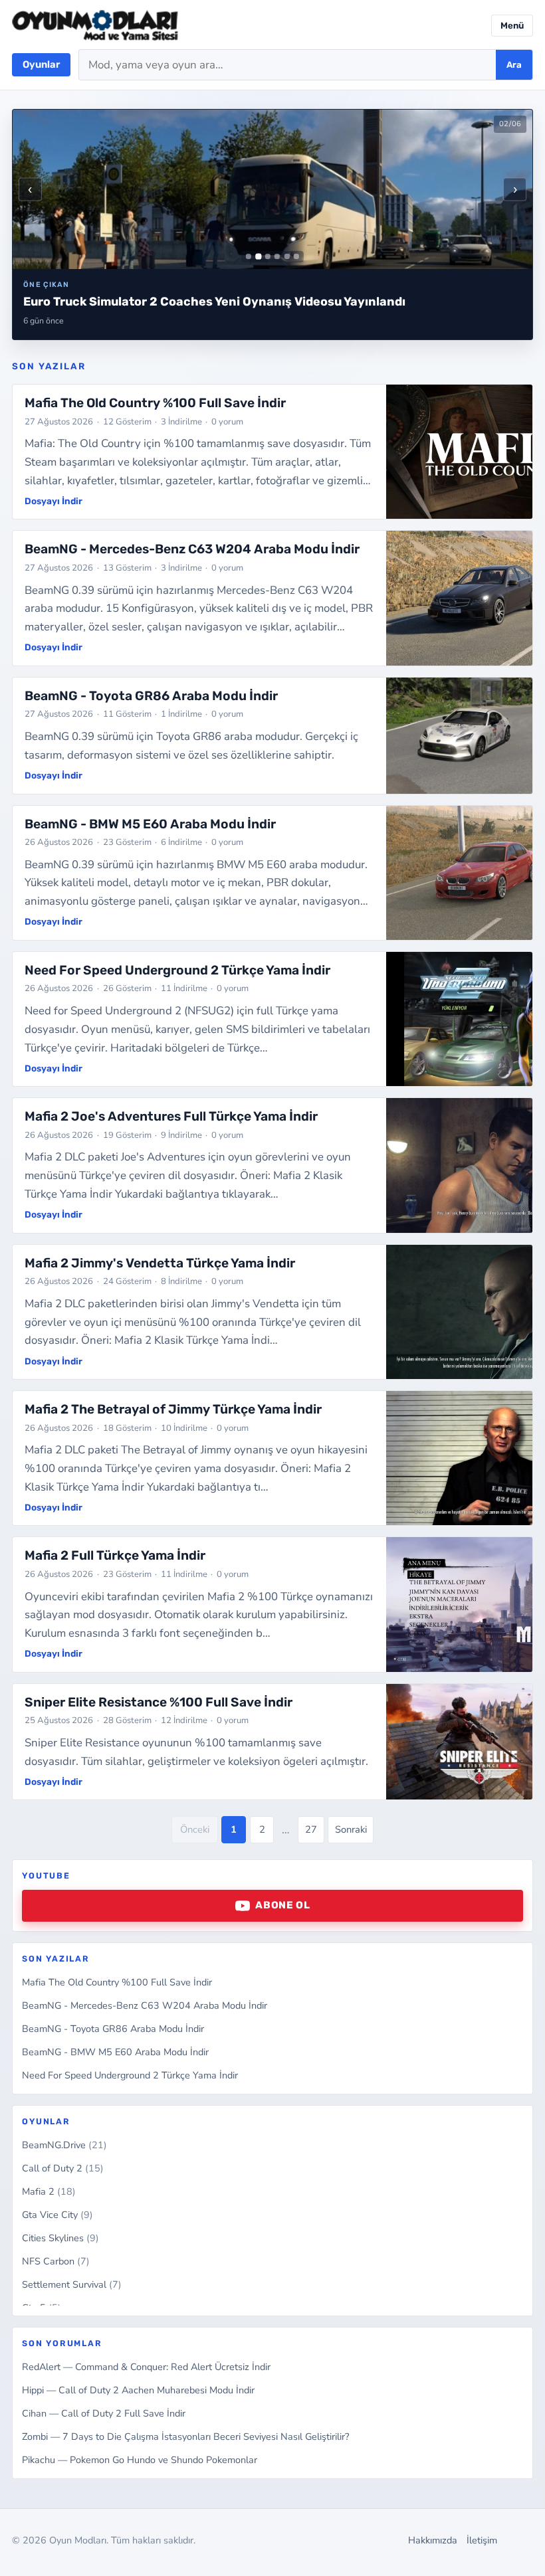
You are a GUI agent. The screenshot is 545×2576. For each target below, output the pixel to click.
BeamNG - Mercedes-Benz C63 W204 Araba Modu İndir (145, 2005)
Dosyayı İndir (54, 501)
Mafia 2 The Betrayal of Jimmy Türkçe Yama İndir (173, 1409)
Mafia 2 (49, 2191)
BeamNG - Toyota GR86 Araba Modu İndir (113, 2029)
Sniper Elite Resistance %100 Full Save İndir (159, 1702)
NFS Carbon (56, 2261)
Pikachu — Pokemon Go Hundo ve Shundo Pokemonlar (140, 2460)
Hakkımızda (433, 2540)
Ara (514, 65)
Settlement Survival (72, 2284)
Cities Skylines (60, 2238)
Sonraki (351, 1829)
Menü (512, 26)
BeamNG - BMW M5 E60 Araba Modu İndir (115, 2052)
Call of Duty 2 (63, 2168)
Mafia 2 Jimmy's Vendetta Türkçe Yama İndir (160, 1263)
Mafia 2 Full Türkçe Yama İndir (115, 1555)
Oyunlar (41, 64)
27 (311, 1829)
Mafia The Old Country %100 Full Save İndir (117, 1982)
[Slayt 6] (296, 256)
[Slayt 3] (268, 256)
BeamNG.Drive (64, 2145)
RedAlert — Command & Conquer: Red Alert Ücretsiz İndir (146, 2367)
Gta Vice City (57, 2215)
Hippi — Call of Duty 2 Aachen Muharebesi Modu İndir (138, 2390)
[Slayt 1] (249, 256)
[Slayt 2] (258, 257)
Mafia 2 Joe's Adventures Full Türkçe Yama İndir (171, 1116)
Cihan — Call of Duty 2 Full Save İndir (104, 2413)
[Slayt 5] (287, 256)
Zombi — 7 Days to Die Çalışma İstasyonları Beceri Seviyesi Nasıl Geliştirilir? (185, 2437)
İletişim (482, 2540)
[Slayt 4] (277, 256)
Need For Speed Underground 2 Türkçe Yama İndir (130, 2075)
